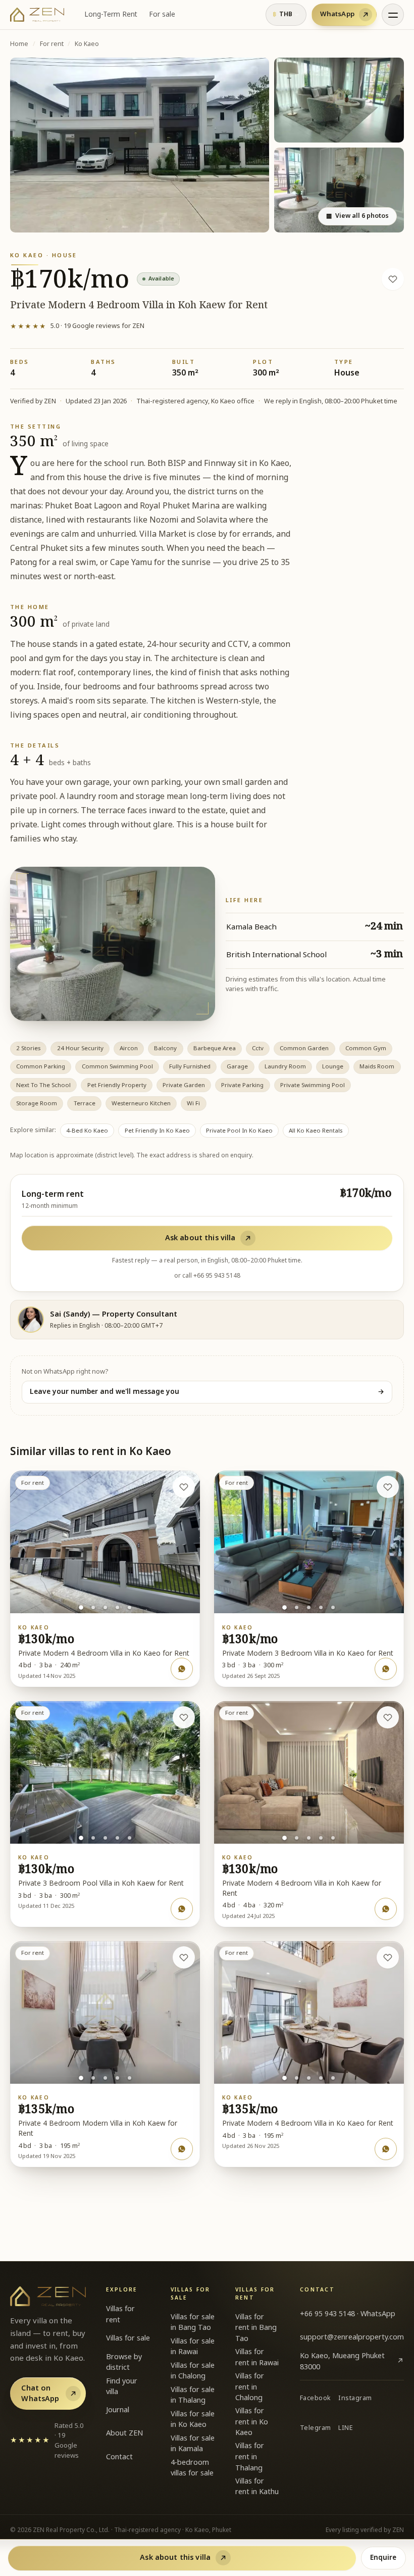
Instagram (355, 2398)
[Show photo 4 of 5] (117, 1607)
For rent (52, 44)
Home (19, 44)
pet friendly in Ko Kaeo (157, 1131)
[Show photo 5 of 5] (130, 1607)
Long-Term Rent (111, 15)
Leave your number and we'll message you (207, 1392)
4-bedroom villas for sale (192, 2468)
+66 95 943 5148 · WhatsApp (348, 2314)
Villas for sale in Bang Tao (193, 2323)
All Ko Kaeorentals (316, 1131)
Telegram (316, 2428)
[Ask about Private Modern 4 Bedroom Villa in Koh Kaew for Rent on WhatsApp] (386, 1909)
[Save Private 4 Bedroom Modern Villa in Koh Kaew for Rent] (184, 1957)
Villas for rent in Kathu (257, 2487)
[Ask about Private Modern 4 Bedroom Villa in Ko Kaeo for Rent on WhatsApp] (182, 1669)
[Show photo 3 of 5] (105, 1607)
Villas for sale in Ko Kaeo (193, 2420)
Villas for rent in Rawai (257, 2357)
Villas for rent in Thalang (250, 2457)
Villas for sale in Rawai (193, 2347)
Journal (118, 2410)
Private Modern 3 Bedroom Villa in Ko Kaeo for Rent (308, 1654)
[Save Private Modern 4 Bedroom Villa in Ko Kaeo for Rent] (184, 1487)
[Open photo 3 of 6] (339, 190)
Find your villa (122, 2387)
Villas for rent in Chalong (250, 2387)
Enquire (383, 2558)
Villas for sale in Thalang (193, 2395)
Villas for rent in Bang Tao (256, 2328)
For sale (162, 15)
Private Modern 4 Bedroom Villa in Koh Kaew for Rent (302, 1889)
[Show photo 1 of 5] (81, 1608)
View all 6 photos (357, 216)
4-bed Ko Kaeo (87, 1131)
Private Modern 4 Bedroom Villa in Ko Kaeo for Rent (104, 1654)
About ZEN (124, 2433)
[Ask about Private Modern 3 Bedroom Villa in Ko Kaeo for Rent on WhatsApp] (386, 1669)
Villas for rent (120, 2314)
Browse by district (124, 2362)
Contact (119, 2457)
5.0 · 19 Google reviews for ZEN (77, 326)
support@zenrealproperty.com (352, 2337)
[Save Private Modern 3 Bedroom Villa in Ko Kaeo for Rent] (388, 1487)
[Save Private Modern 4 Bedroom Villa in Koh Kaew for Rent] (393, 279)
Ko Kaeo (87, 44)
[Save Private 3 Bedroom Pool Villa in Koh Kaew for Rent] (184, 1717)
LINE (346, 2428)
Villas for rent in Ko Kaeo (252, 2422)
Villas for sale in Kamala (193, 2444)
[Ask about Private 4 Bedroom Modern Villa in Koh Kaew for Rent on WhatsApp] (182, 2149)
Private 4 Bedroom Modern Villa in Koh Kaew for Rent (98, 2129)
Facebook (316, 2398)
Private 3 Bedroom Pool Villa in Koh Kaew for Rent (101, 1884)
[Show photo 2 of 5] (93, 1607)
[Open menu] (393, 15)
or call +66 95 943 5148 (207, 1276)
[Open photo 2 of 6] (339, 100)
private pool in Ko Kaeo (239, 1131)
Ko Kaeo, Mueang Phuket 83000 (352, 2361)
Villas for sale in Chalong (193, 2371)
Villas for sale (128, 2338)
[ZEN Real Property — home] (37, 15)
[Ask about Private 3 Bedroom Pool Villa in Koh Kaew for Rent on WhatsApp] (182, 1909)
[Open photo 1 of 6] (140, 145)
